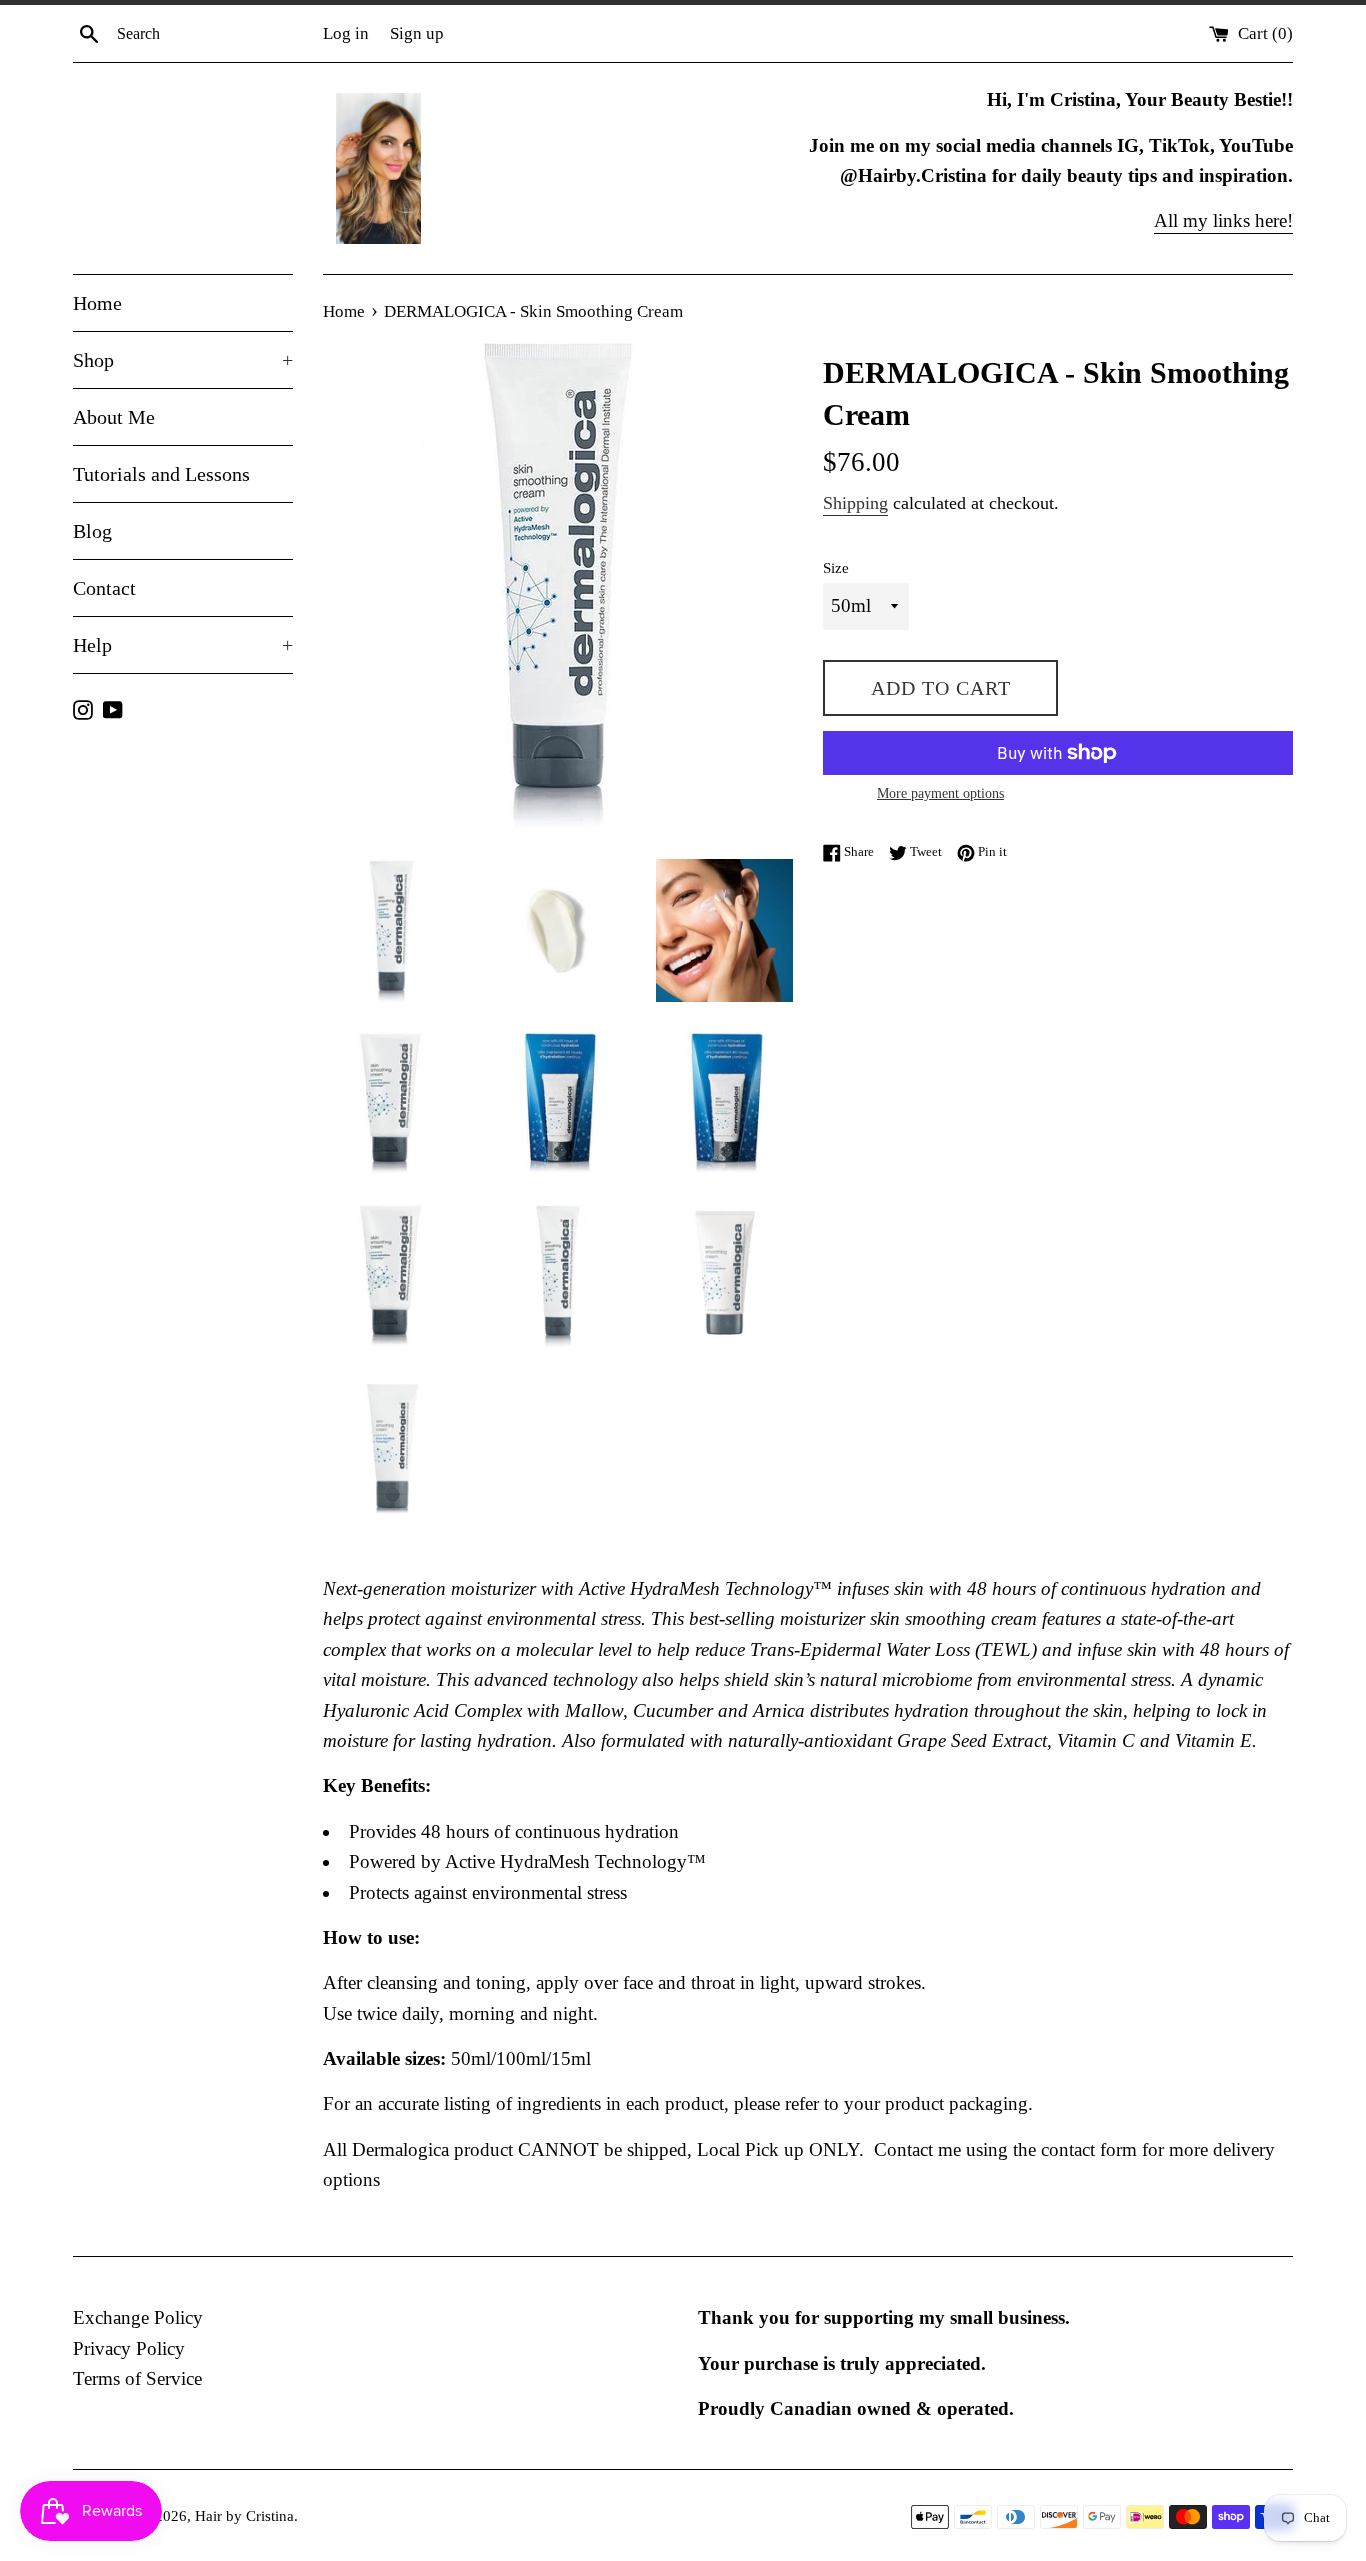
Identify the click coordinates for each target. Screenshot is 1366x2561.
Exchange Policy (138, 2317)
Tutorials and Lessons (161, 474)
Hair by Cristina (244, 2515)
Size (836, 567)
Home (97, 303)
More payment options (940, 793)
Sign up (417, 33)
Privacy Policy (129, 2348)
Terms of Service (137, 2378)
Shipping (855, 503)
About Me (114, 417)
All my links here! (1223, 220)
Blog (92, 531)
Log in (346, 33)
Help (183, 645)
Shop (183, 360)
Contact (104, 588)
